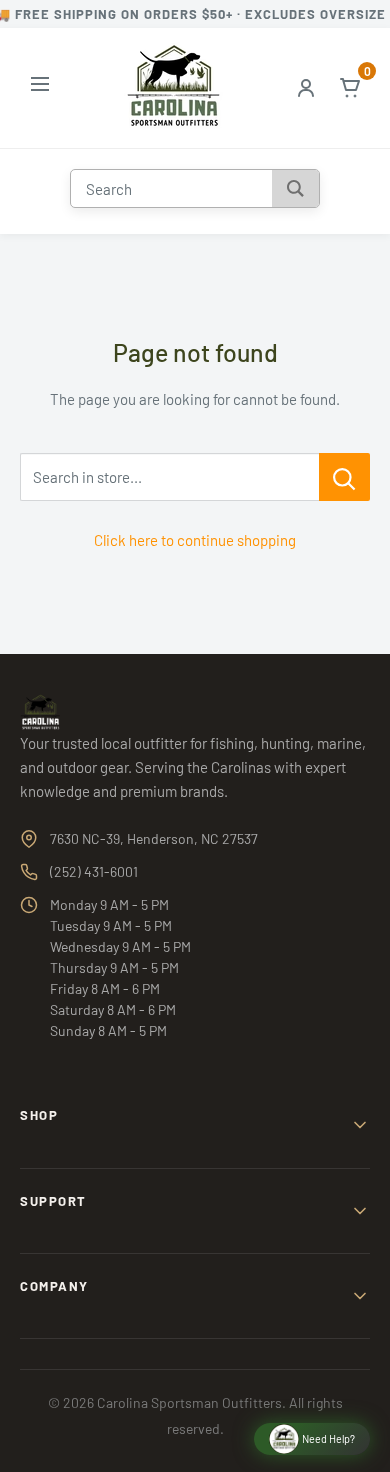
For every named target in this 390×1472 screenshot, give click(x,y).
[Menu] (40, 88)
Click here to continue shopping (195, 540)
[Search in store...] (344, 477)
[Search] (295, 188)
